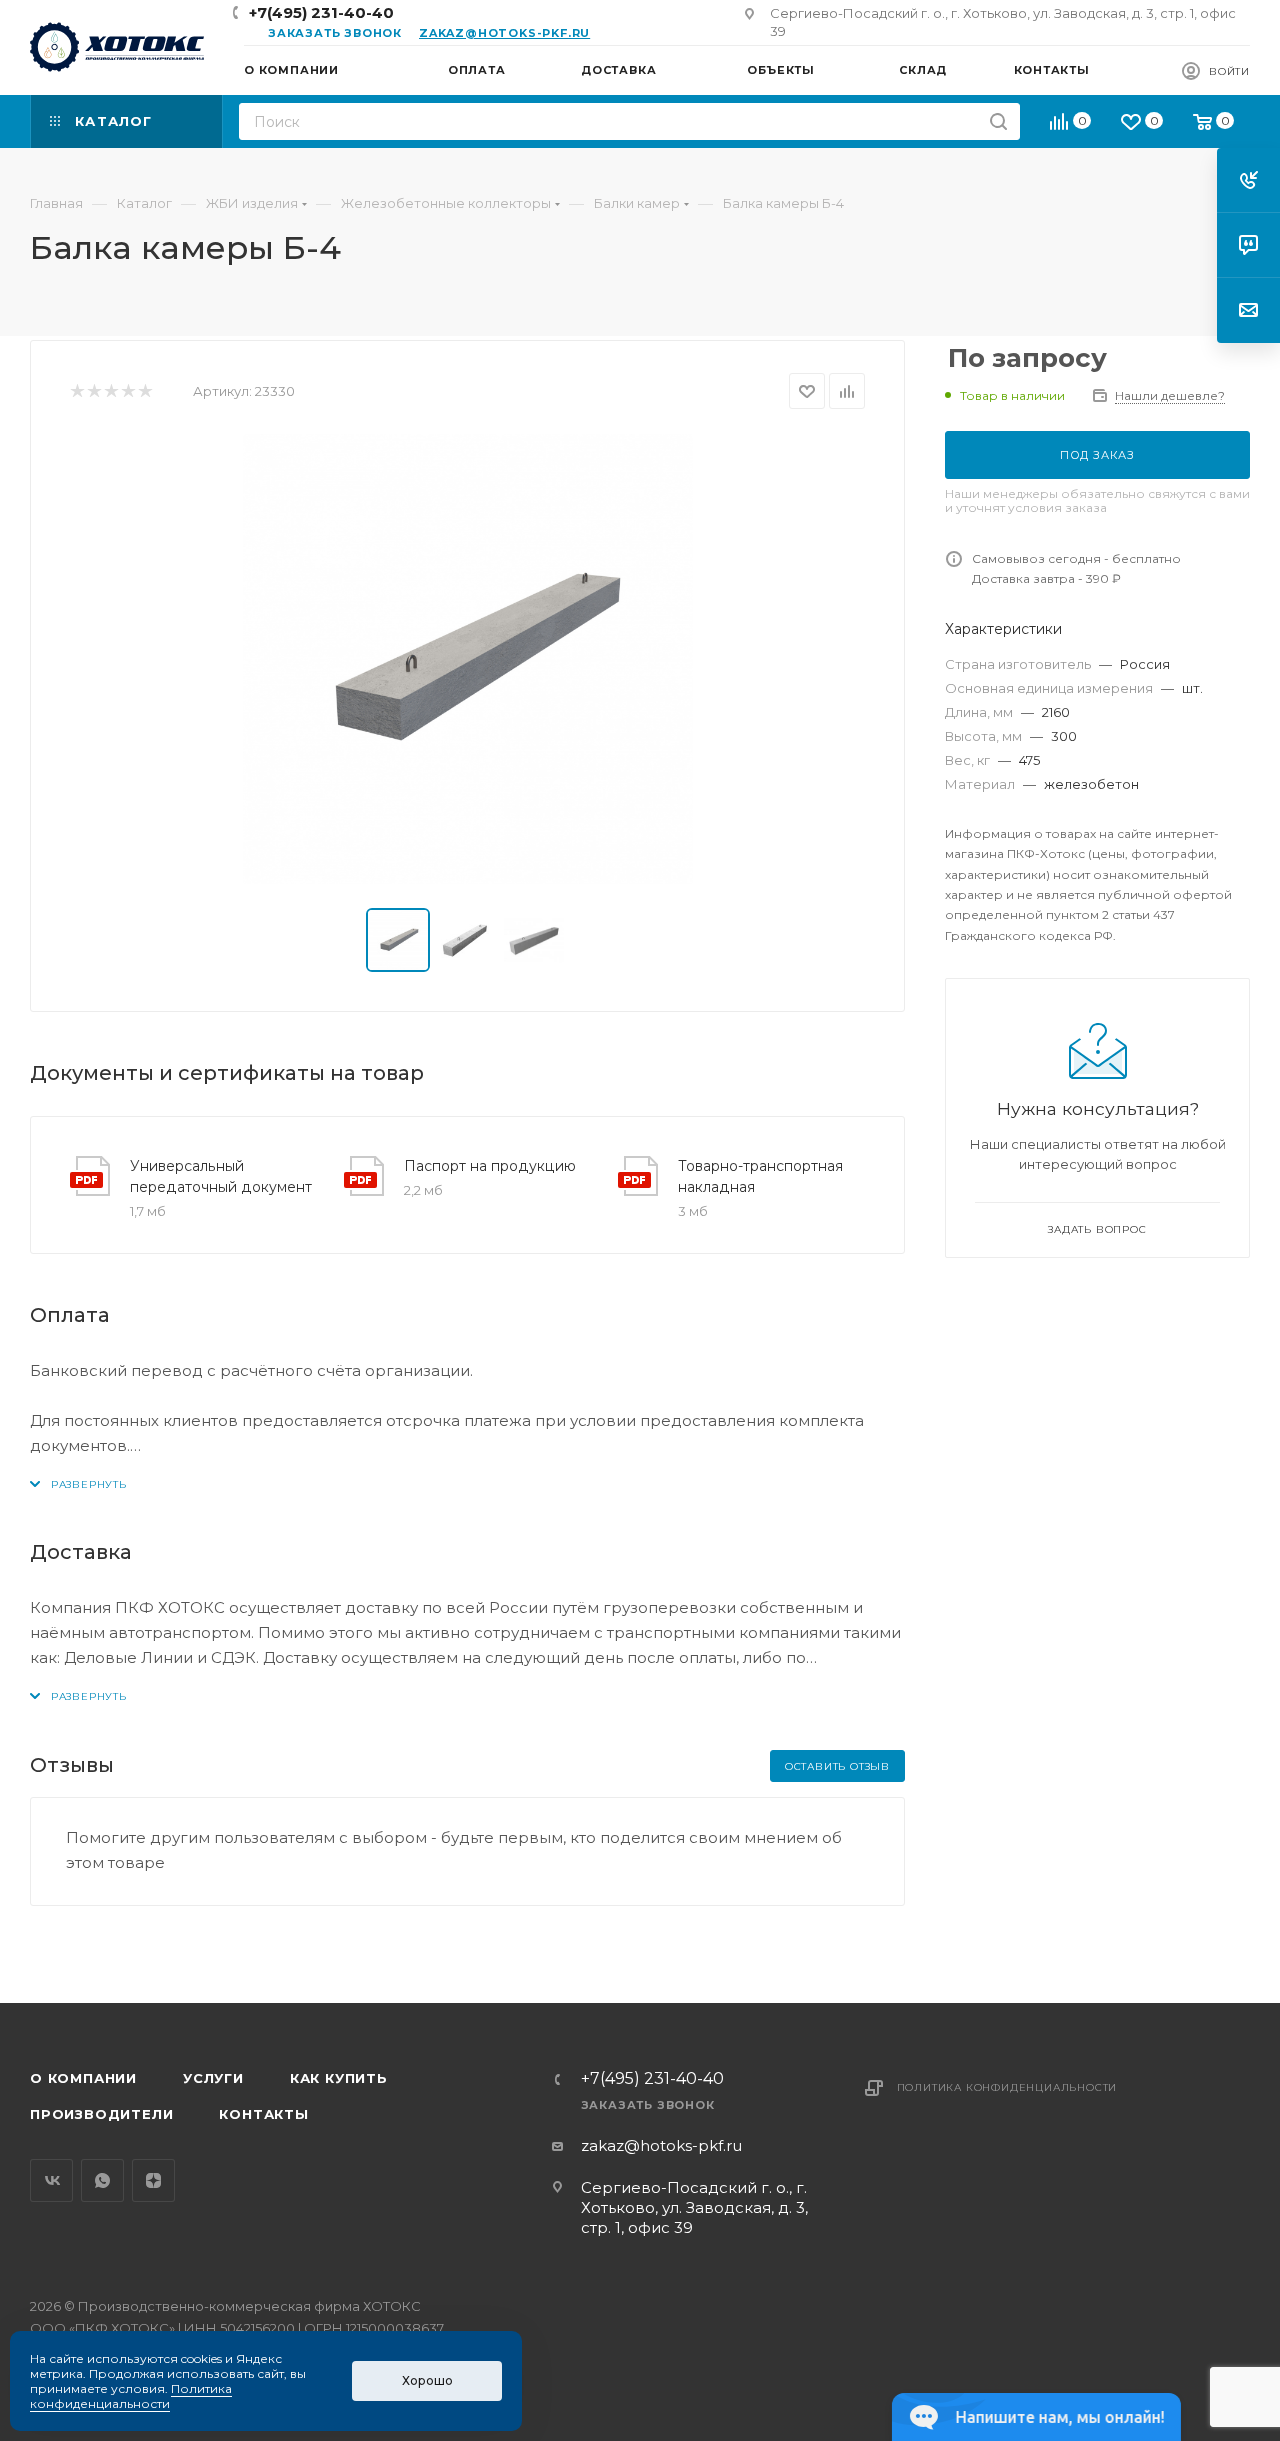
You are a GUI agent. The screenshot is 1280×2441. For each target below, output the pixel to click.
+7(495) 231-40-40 (321, 12)
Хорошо (427, 2380)
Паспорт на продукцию (490, 1166)
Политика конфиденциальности (1007, 2087)
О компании (83, 2078)
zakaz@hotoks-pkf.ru (504, 33)
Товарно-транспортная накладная (760, 1176)
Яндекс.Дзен (153, 2180)
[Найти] (998, 121)
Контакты (263, 2114)
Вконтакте (51, 2180)
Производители (101, 2114)
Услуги (213, 2078)
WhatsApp (102, 2180)
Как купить (339, 2078)
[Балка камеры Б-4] (468, 659)
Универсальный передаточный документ (221, 1176)
